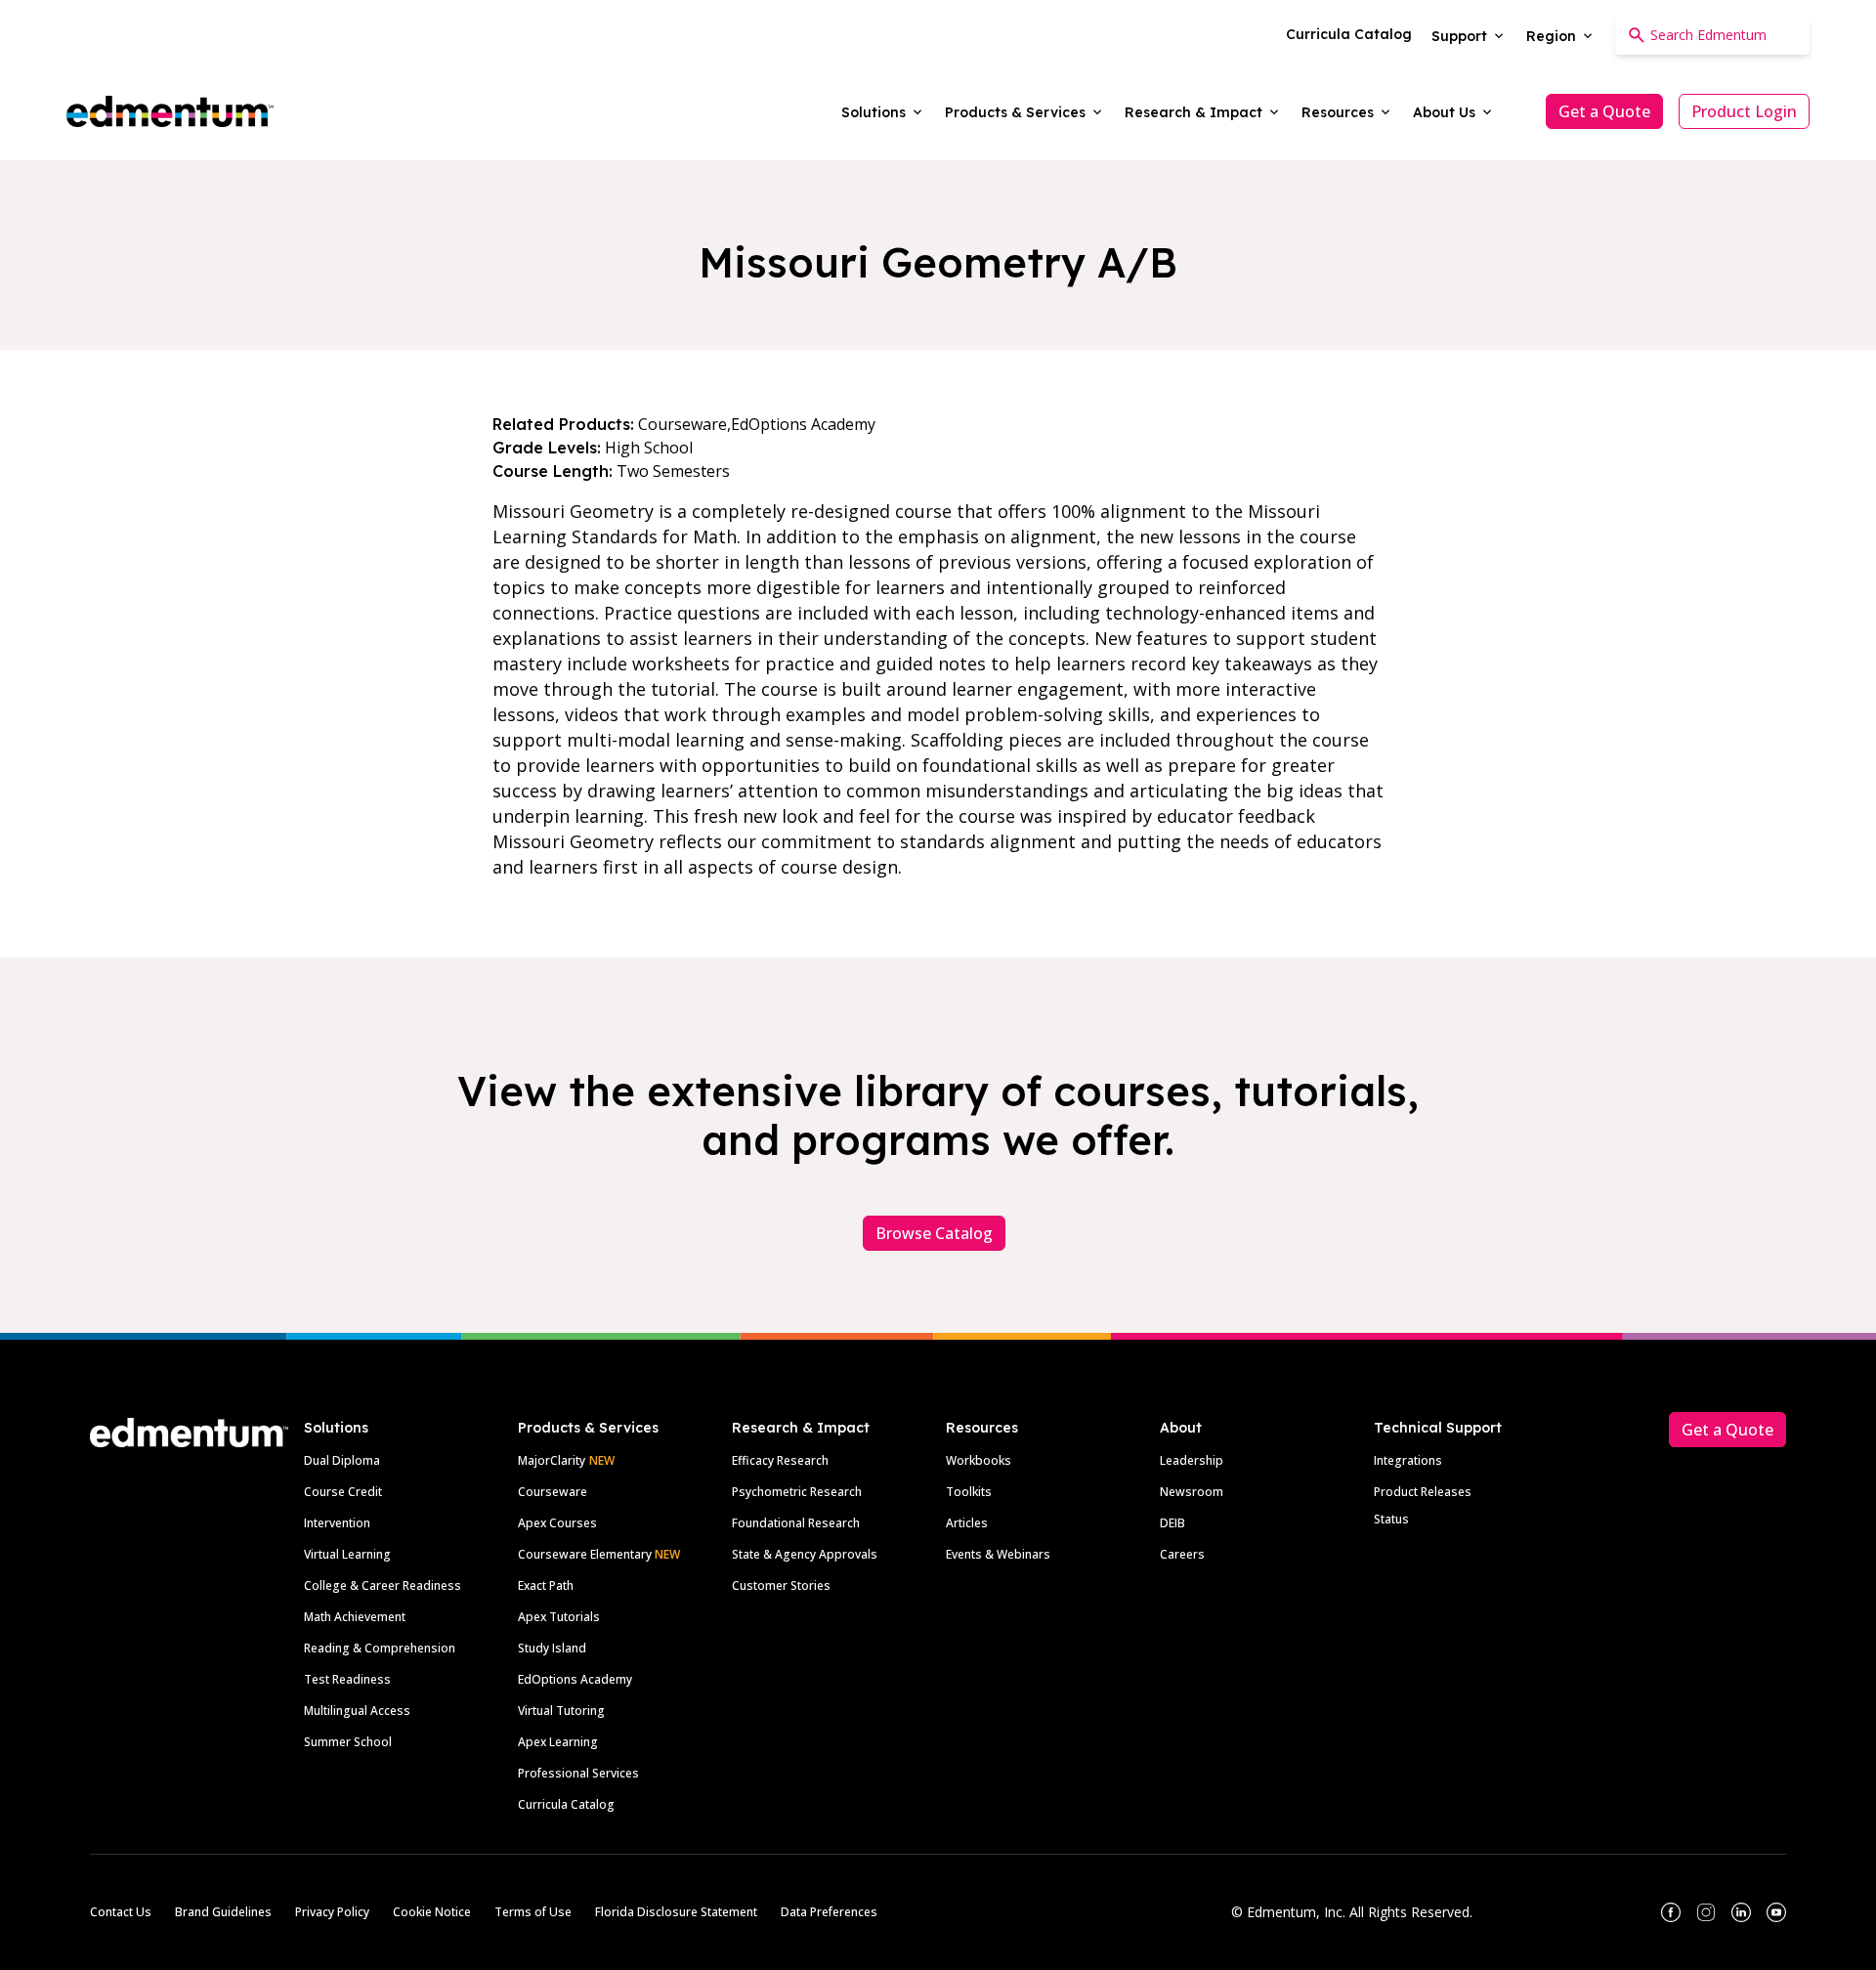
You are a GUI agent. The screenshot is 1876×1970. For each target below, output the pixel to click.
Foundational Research (796, 1523)
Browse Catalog (934, 1233)
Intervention (337, 1523)
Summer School (348, 1742)
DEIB (1172, 1523)
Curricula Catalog (566, 1804)
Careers (1182, 1554)
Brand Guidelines (223, 1912)
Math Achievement (355, 1617)
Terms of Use (533, 1912)
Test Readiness (347, 1679)
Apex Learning (558, 1742)
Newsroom (1192, 1492)
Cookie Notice (432, 1912)
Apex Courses (557, 1523)
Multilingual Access (357, 1711)
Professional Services (578, 1773)
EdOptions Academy (575, 1679)
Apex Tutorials (559, 1617)
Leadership (1192, 1460)
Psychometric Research (797, 1492)
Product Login (1744, 111)
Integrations (1408, 1460)
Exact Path (546, 1585)
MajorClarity (552, 1460)
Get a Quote (1604, 111)
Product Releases (1423, 1492)
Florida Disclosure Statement (676, 1912)
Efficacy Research (780, 1460)
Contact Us (121, 1912)
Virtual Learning (347, 1554)
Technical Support (1438, 1428)
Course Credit (343, 1492)
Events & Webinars (998, 1554)
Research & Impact (801, 1428)
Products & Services (588, 1428)
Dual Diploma (342, 1460)
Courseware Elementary (599, 1554)
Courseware (553, 1492)
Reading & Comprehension (380, 1648)
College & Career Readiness (383, 1585)
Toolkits (969, 1492)
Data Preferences (829, 1912)
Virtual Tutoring (561, 1711)
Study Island (552, 1648)
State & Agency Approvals (805, 1554)
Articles (967, 1523)
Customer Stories (781, 1585)
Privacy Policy (332, 1912)
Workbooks (979, 1460)
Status (1391, 1519)
